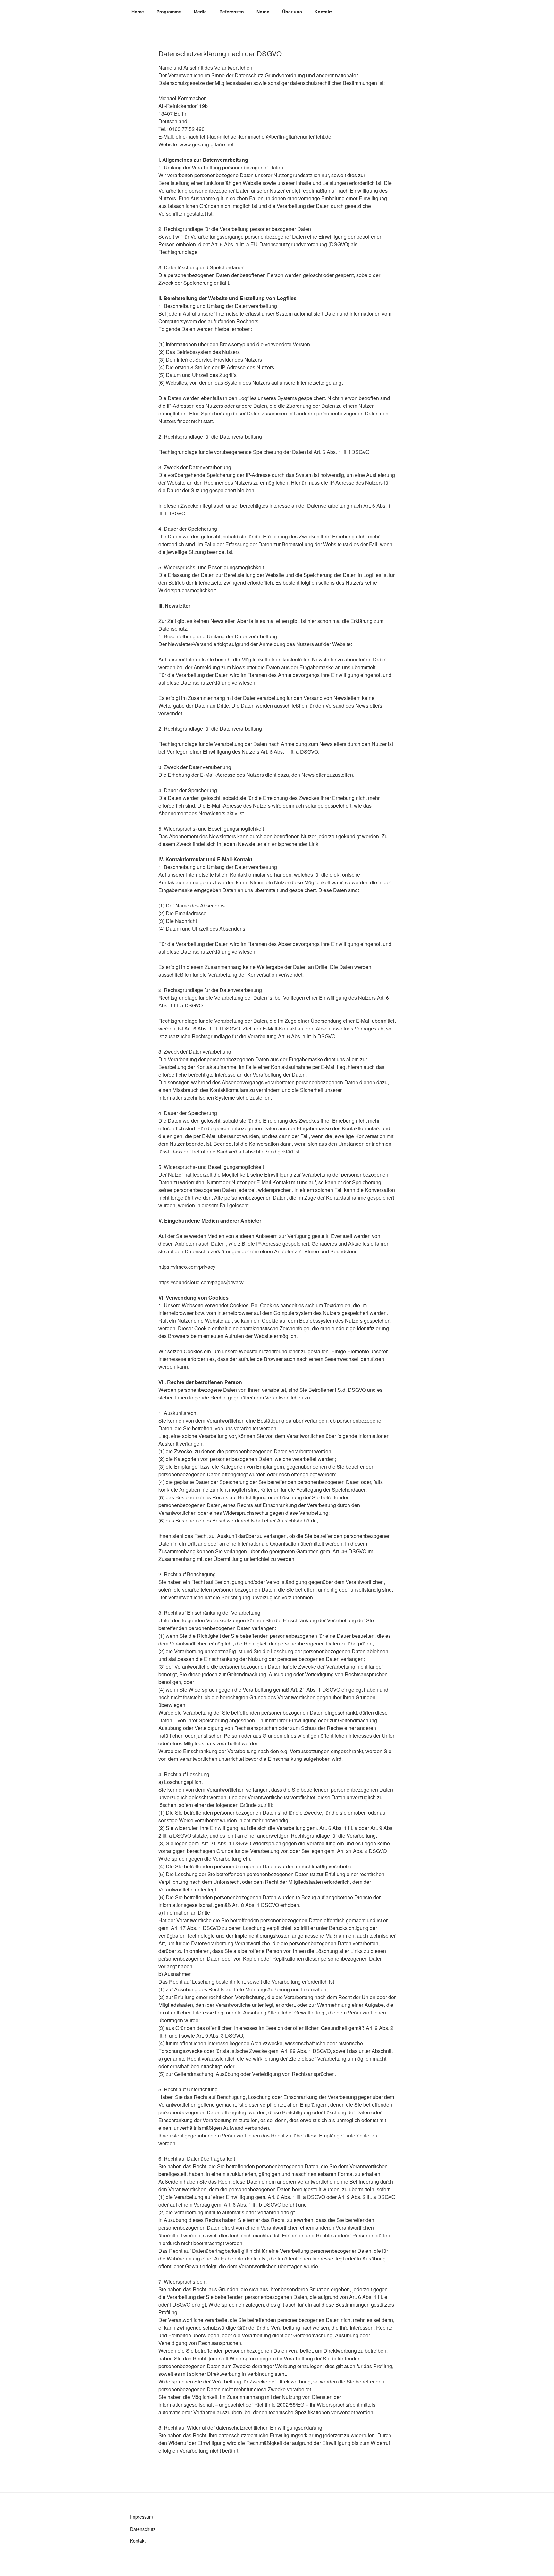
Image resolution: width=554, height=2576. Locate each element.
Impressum (142, 2517)
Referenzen (232, 12)
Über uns (292, 12)
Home (138, 12)
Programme (169, 12)
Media (200, 12)
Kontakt (323, 12)
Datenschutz (143, 2529)
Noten (263, 12)
